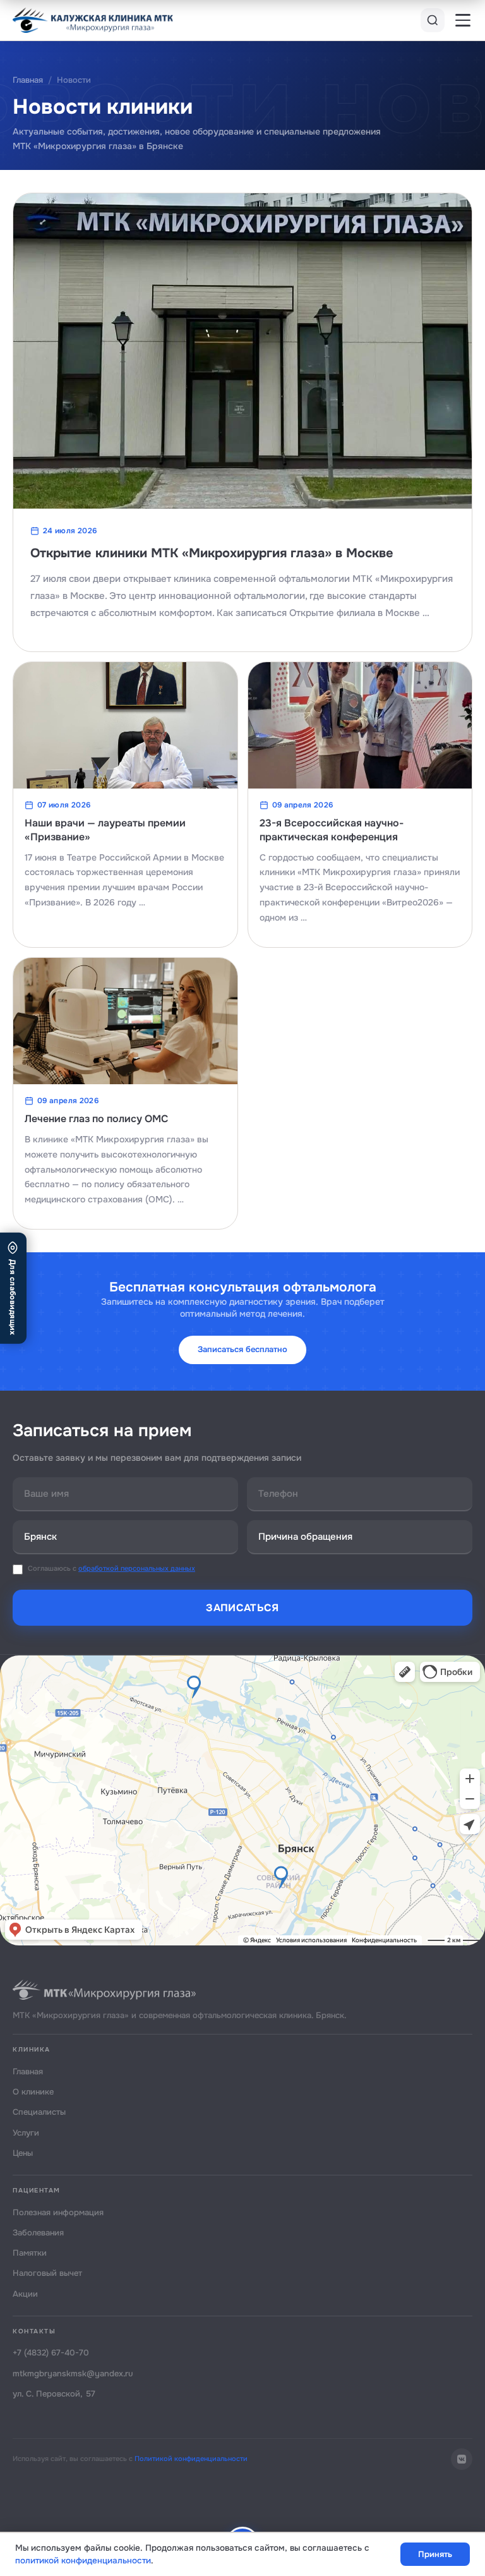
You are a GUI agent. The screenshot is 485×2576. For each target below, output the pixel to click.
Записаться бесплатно (242, 1349)
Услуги (26, 2133)
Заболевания (38, 2233)
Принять (435, 2554)
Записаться (242, 1608)
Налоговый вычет (47, 2273)
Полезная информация (58, 2212)
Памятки (30, 2253)
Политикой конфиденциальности (191, 2458)
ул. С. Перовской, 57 (54, 2394)
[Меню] (463, 20)
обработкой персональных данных (137, 1568)
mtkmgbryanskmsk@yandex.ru (73, 2373)
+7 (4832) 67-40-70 (51, 2353)
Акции (25, 2294)
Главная (28, 80)
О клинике (33, 2092)
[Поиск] (433, 20)
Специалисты (39, 2112)
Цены (23, 2153)
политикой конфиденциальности (83, 2561)
